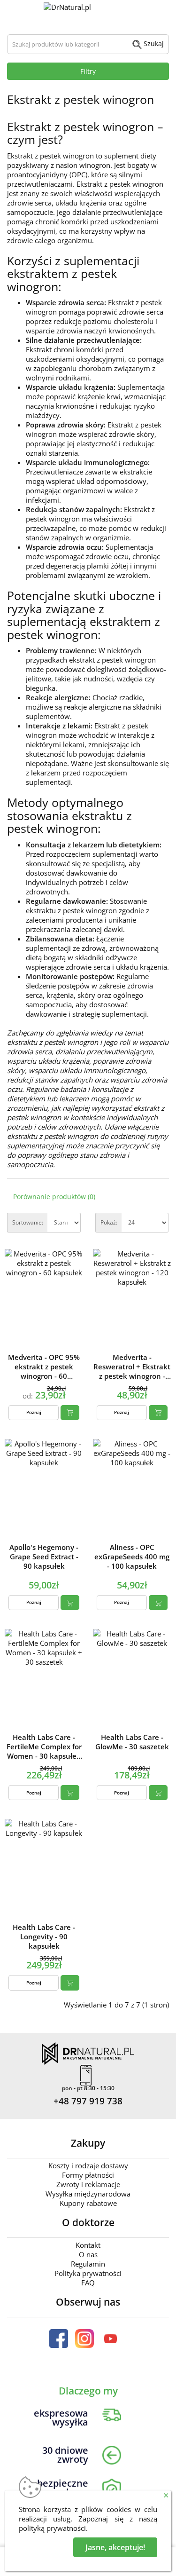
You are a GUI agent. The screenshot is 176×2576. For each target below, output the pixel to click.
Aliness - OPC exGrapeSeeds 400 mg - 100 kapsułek (132, 1557)
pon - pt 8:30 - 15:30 (88, 2088)
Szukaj (153, 43)
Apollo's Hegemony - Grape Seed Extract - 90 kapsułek (44, 1557)
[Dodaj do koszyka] (70, 1413)
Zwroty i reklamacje (88, 2184)
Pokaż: (109, 1222)
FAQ (88, 2283)
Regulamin (88, 2264)
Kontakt (88, 2245)
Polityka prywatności (88, 2273)
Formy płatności (88, 2175)
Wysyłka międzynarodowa (88, 2194)
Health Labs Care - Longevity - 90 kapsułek (44, 1936)
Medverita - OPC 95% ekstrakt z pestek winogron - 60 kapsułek (44, 1367)
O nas (88, 2254)
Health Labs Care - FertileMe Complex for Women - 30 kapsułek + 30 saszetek (44, 1746)
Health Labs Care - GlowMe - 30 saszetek (132, 1742)
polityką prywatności (52, 2528)
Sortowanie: (28, 1222)
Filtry (88, 71)
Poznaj (34, 1412)
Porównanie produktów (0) (54, 1197)
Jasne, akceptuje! (115, 2547)
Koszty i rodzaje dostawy (88, 2165)
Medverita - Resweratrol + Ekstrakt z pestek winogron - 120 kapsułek (132, 1367)
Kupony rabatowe (88, 2203)
